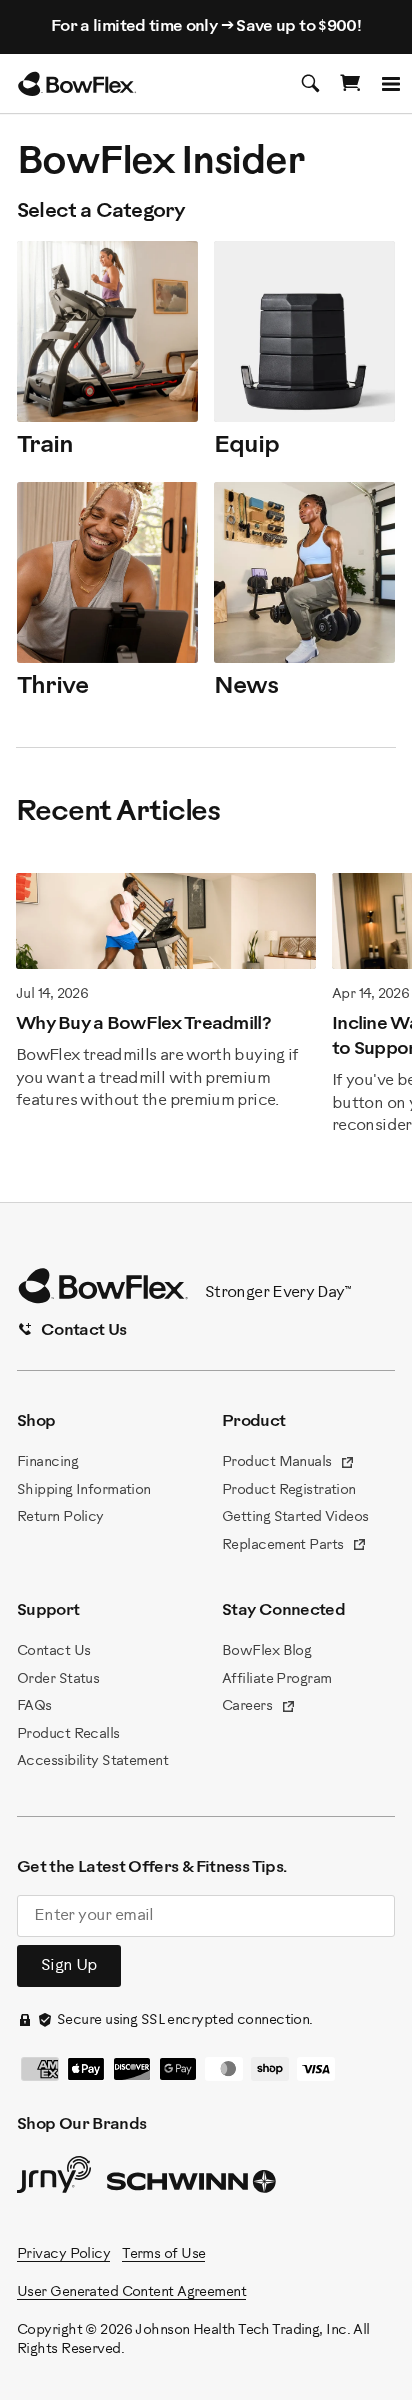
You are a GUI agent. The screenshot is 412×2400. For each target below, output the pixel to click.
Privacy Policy (63, 2254)
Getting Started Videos (295, 1517)
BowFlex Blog (266, 1651)
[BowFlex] (77, 84)
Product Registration (289, 1490)
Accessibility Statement (92, 1761)
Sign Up (69, 1965)
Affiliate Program (276, 1679)
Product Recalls (68, 1734)
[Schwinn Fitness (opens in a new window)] (193, 2186)
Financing (47, 1462)
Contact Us (53, 1651)
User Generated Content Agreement (131, 2292)
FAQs (34, 1706)
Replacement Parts (294, 1547)
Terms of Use (163, 2254)
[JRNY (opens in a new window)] (54, 2179)
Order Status (58, 1679)
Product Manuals (288, 1464)
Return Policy (60, 1517)
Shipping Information (84, 1490)
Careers (259, 1708)
